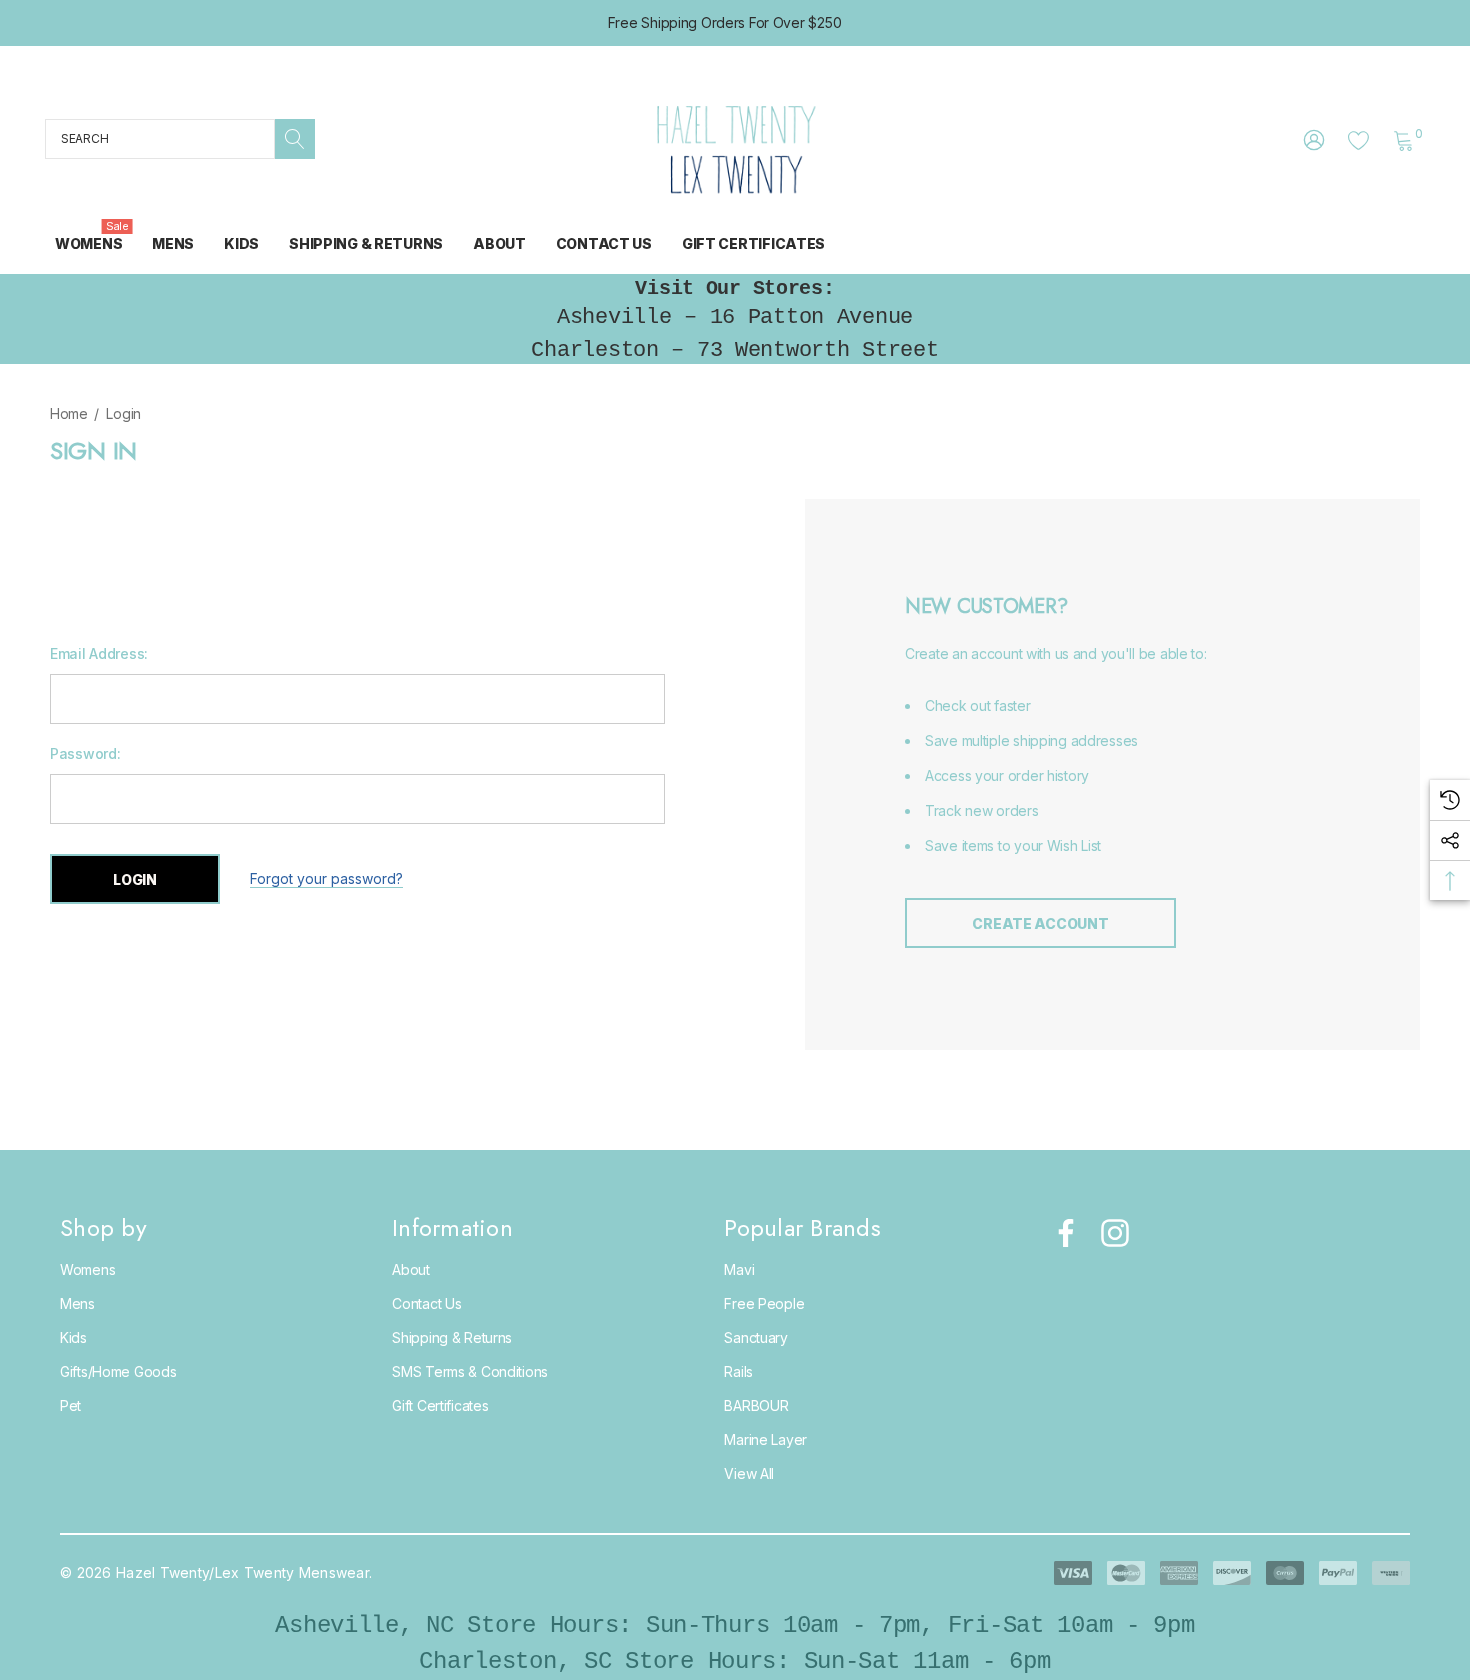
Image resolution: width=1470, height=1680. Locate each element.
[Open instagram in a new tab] (1113, 1233)
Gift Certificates (440, 1405)
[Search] (295, 139)
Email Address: (99, 653)
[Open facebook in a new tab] (1061, 1233)
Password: (85, 753)
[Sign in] (1312, 139)
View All (749, 1473)
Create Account (1040, 923)
